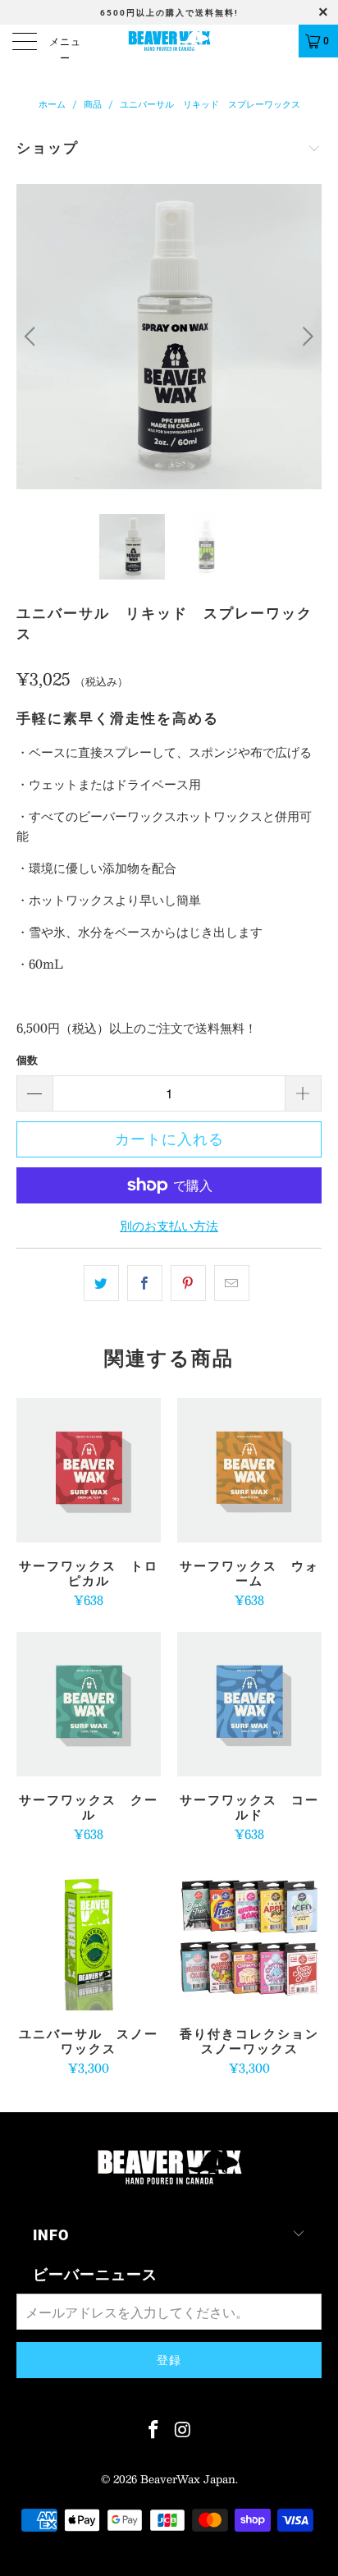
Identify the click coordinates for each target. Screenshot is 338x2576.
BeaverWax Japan (188, 2479)
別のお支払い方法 (169, 1226)
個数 (27, 1060)
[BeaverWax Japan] (169, 41)
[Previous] (32, 337)
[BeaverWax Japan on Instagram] (183, 2429)
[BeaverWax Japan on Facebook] (153, 2429)
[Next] (306, 337)
